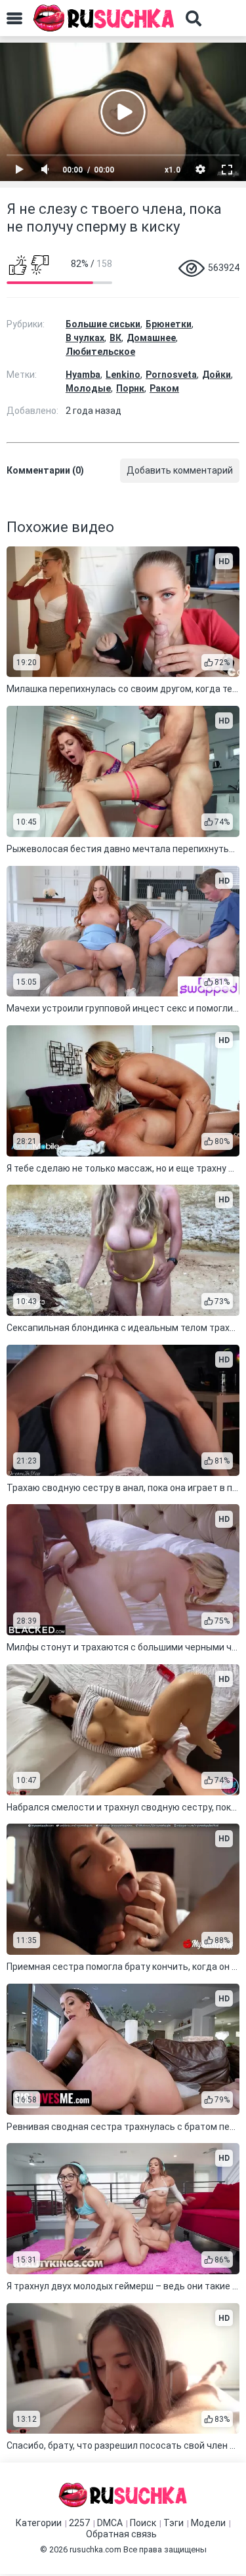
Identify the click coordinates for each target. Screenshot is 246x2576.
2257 (79, 2523)
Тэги (174, 2523)
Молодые (88, 388)
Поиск (143, 2523)
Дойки (216, 375)
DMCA (110, 2523)
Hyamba (83, 375)
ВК (115, 338)
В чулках (85, 338)
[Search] (194, 18)
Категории (39, 2523)
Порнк (130, 388)
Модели (208, 2523)
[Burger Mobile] (14, 18)
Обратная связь (121, 2534)
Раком (164, 388)
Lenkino (123, 375)
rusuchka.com (95, 2549)
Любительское (100, 352)
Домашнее (151, 338)
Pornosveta (171, 375)
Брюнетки (169, 324)
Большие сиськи (103, 324)
